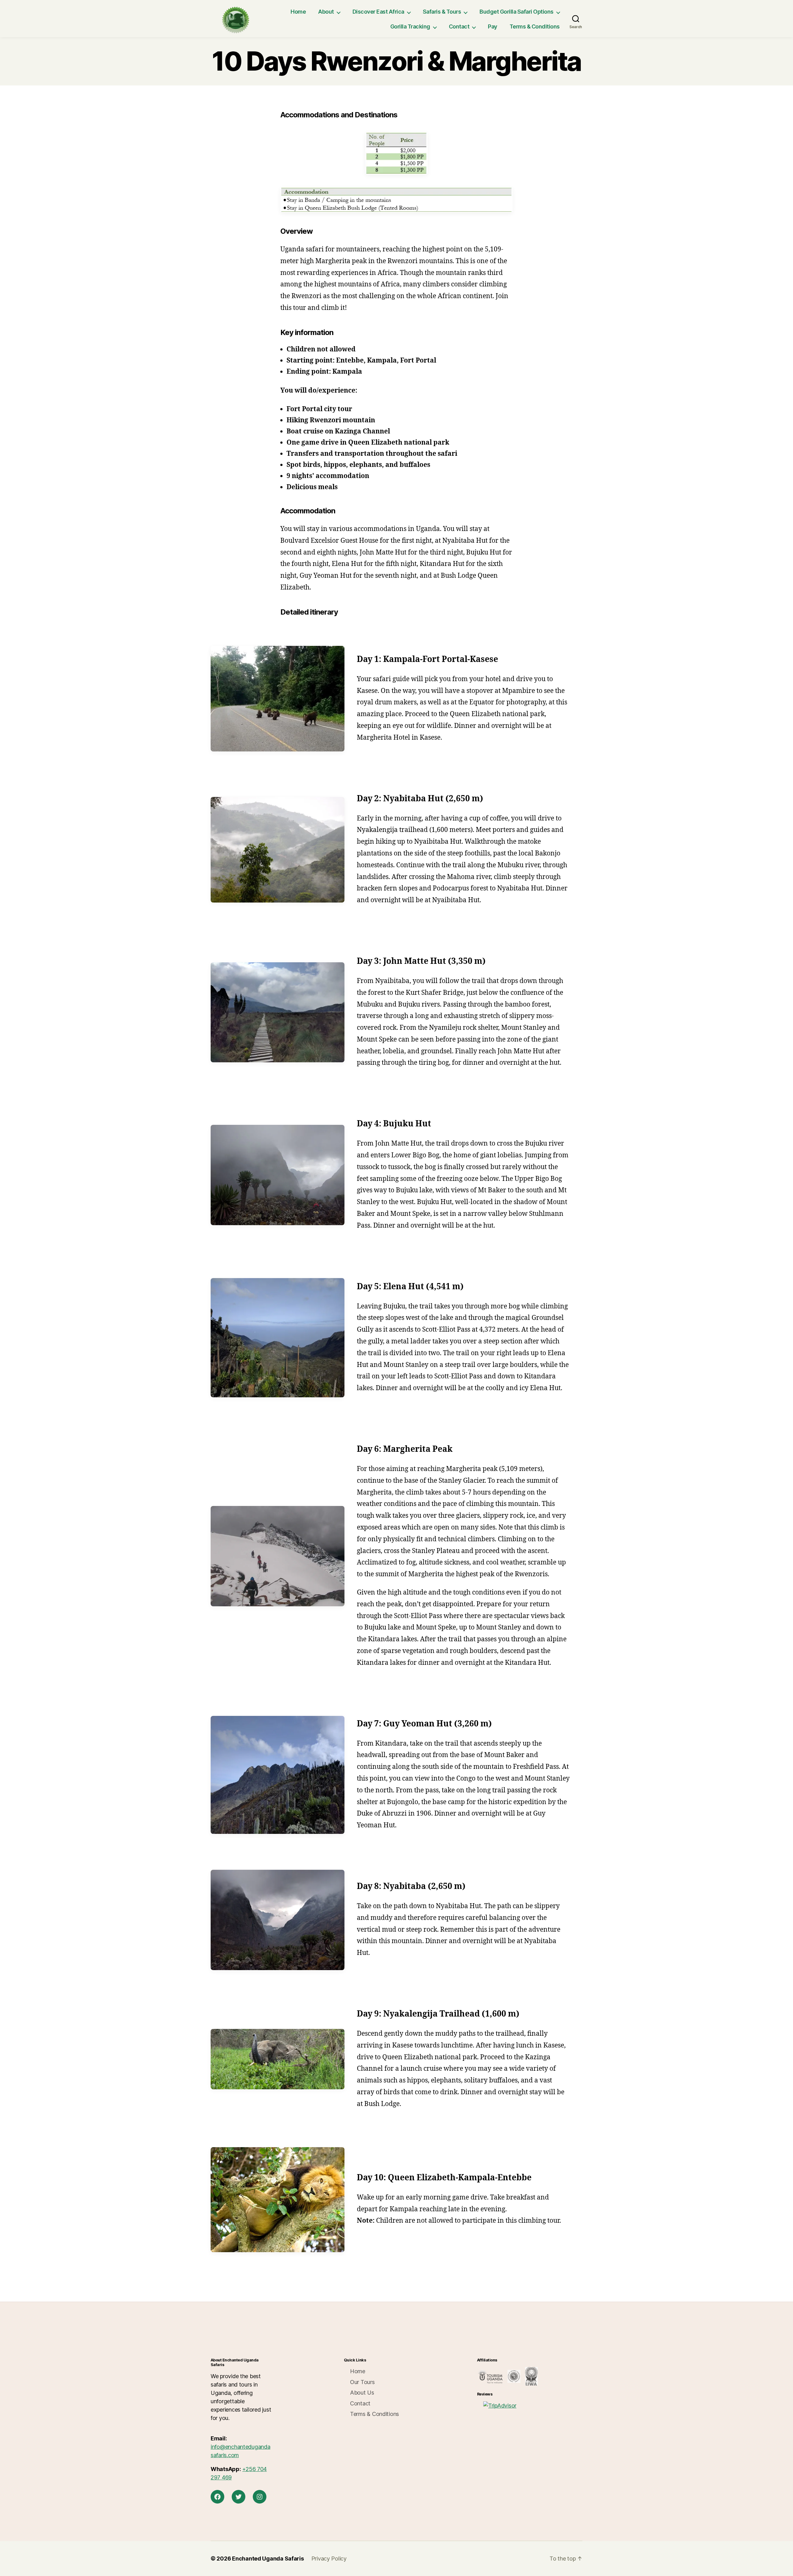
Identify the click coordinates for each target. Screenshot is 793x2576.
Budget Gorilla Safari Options (517, 12)
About (326, 12)
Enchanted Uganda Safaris (268, 2559)
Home (298, 12)
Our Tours (362, 2382)
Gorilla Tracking (410, 26)
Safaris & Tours (442, 12)
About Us (362, 2393)
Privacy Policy (329, 2559)
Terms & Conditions (535, 26)
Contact (459, 26)
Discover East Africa (378, 12)
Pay (493, 26)
